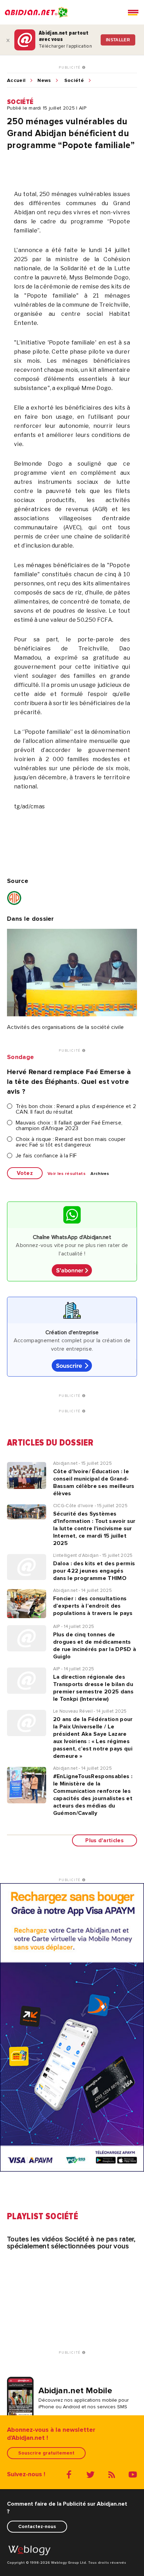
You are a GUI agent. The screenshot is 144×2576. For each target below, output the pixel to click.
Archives (100, 1174)
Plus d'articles (105, 1840)
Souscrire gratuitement (46, 2453)
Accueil (16, 81)
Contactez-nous (37, 2526)
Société (74, 81)
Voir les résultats (67, 1174)
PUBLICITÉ (70, 68)
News (44, 81)
